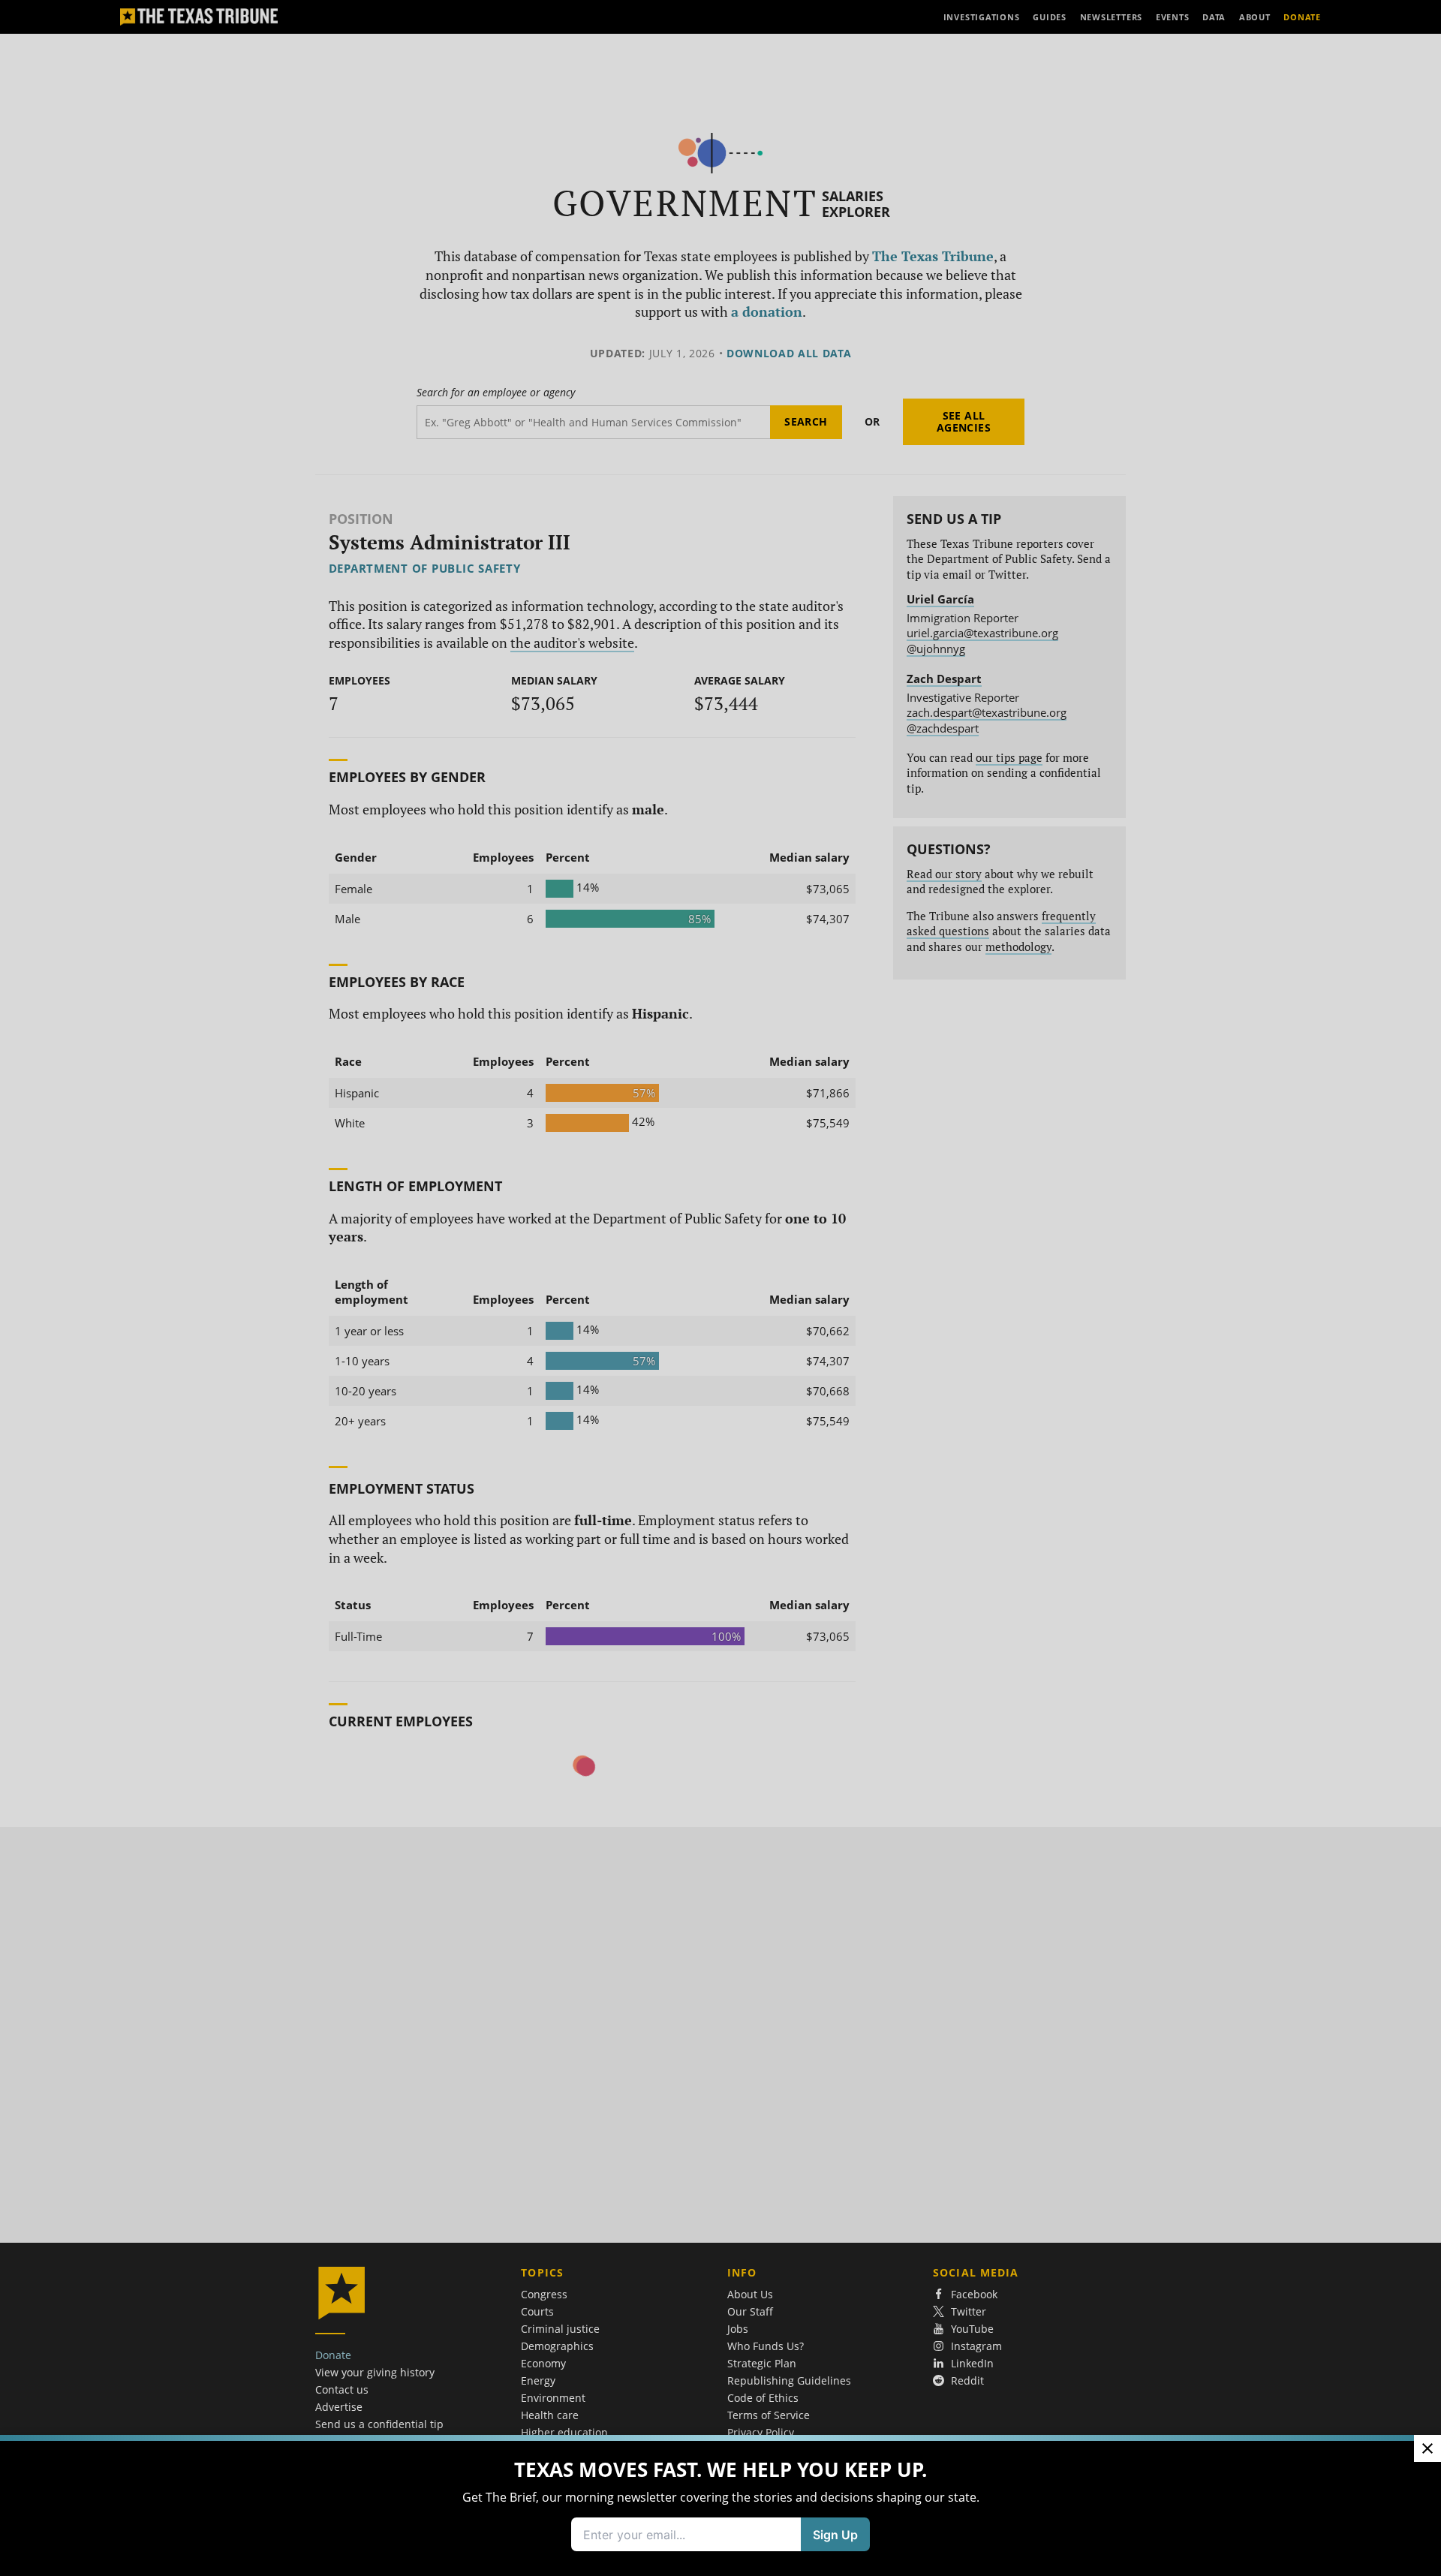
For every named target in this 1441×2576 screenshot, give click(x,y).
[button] (720, 1288)
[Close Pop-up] (1427, 2448)
